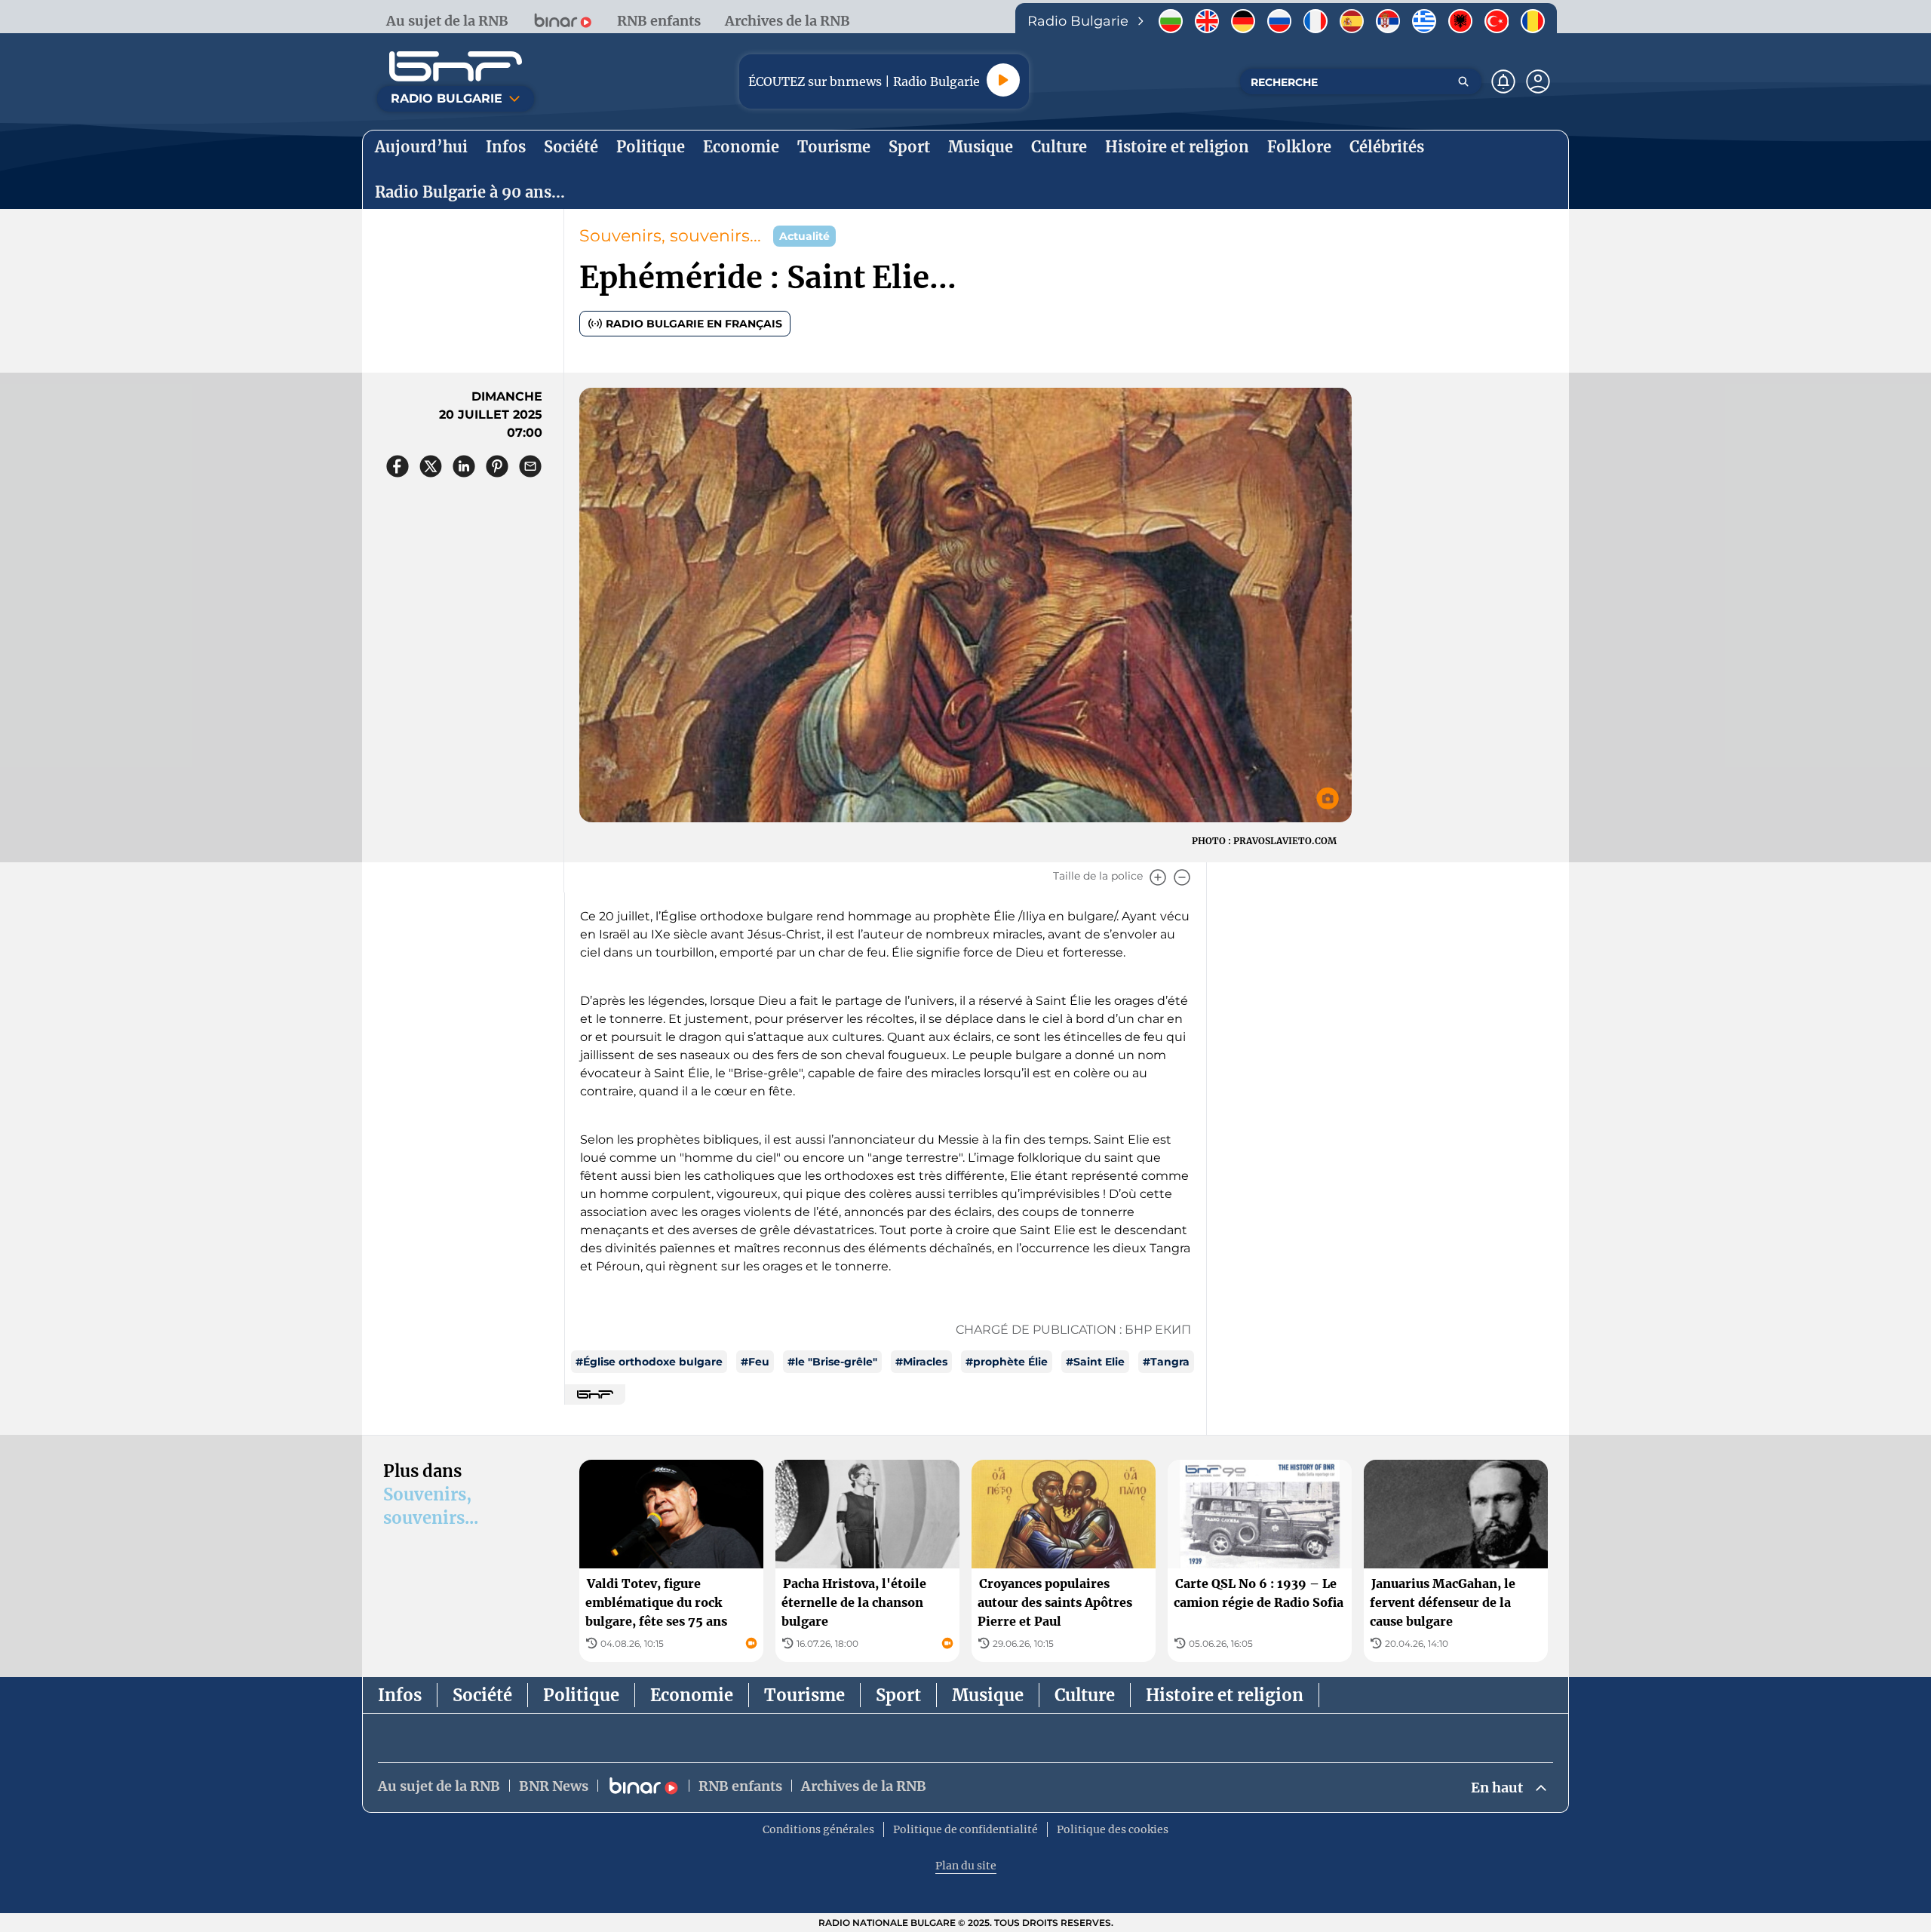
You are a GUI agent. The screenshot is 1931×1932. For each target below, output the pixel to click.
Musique (988, 1695)
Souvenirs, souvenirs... (670, 236)
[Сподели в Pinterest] (497, 466)
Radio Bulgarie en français (694, 324)
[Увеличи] (1158, 877)
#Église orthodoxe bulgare (649, 1362)
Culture (1085, 1695)
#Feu (755, 1362)
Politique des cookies (1113, 1829)
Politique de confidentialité (965, 1829)
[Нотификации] (1503, 81)
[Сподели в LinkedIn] (464, 466)
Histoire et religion (1225, 1695)
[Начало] (456, 66)
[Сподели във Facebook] (398, 466)
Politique (581, 1695)
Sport (898, 1695)
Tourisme (804, 1695)
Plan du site (966, 1866)
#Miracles (921, 1362)
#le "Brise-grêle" (832, 1362)
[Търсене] (1463, 81)
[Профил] (1538, 81)
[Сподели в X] (431, 466)
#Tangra (1166, 1362)
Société (482, 1695)
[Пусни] (1003, 80)
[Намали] (1182, 877)
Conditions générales (818, 1829)
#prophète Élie (1007, 1362)
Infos (400, 1695)
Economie (692, 1695)
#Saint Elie (1095, 1362)
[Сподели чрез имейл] (530, 466)
